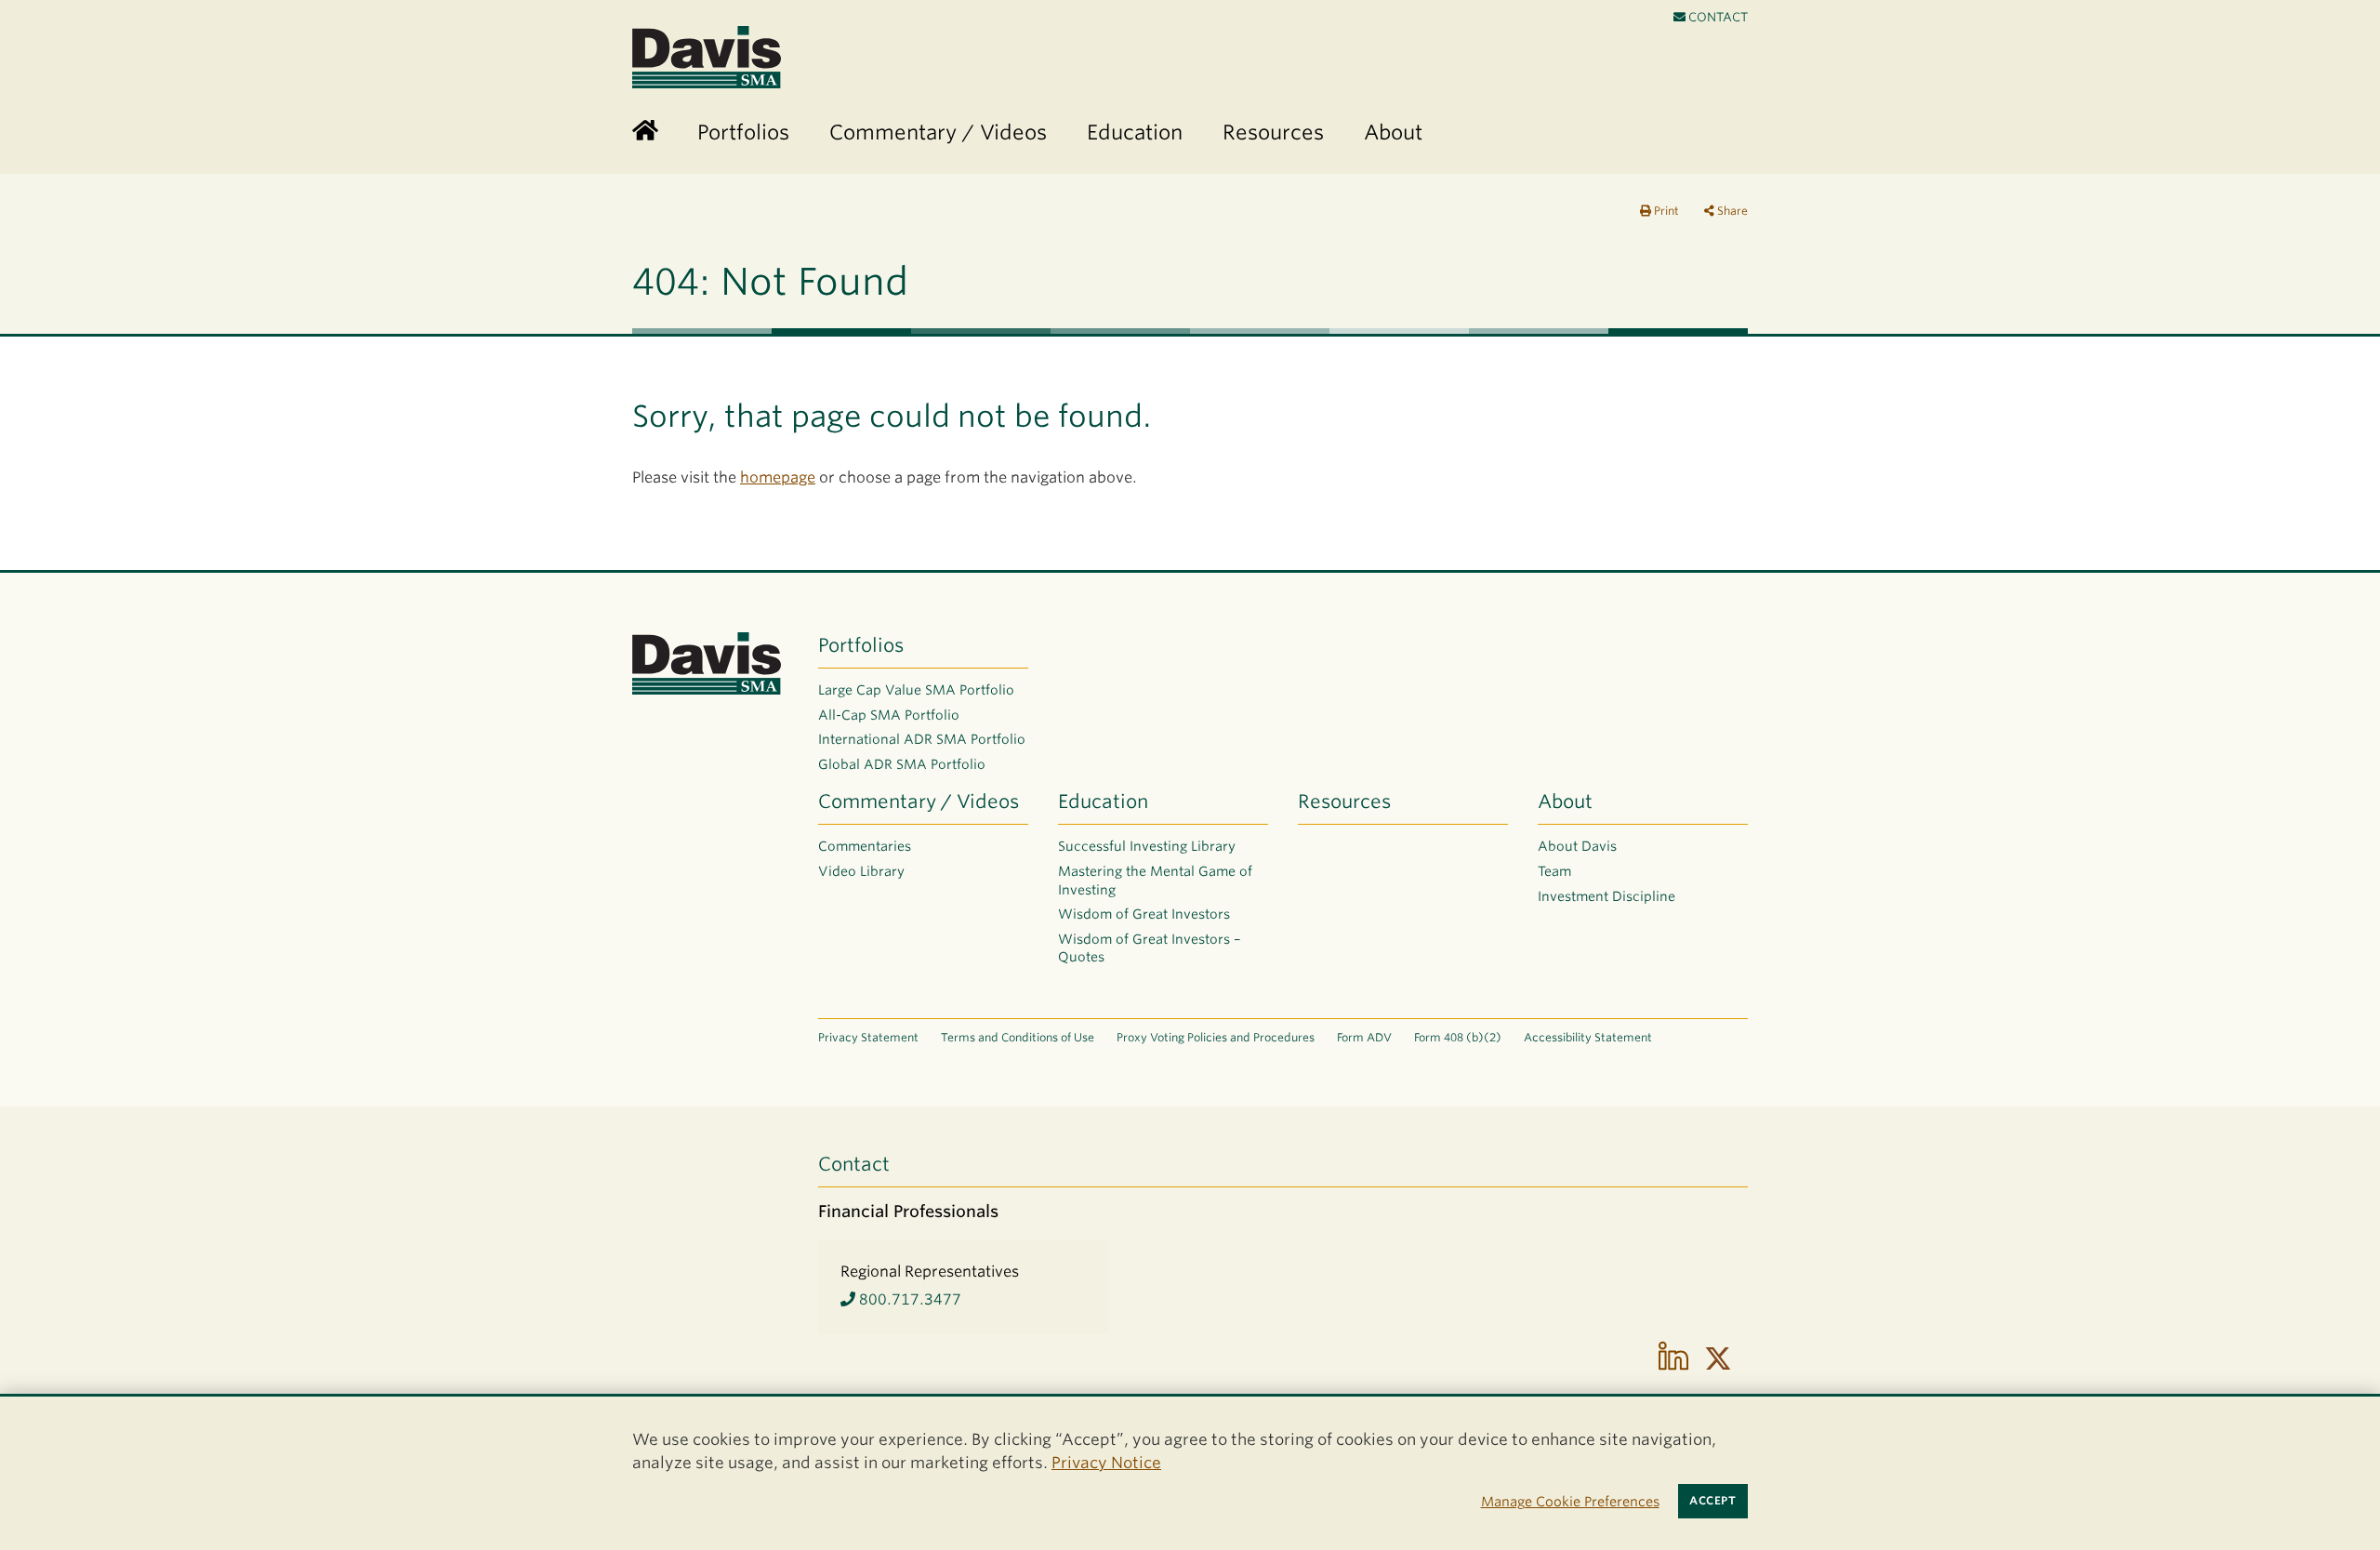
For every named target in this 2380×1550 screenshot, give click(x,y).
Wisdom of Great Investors (1144, 914)
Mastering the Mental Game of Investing (1155, 881)
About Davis (1577, 846)
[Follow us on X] (1718, 1358)
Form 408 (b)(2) (1458, 1037)
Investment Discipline (1606, 896)
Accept (1712, 1501)
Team (1554, 871)
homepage (778, 477)
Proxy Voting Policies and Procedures (1216, 1037)
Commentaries (865, 846)
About (1565, 801)
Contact (1717, 17)
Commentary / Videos (919, 801)
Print (1665, 211)
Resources (1344, 801)
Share (1731, 211)
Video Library (861, 871)
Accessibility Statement (1588, 1037)
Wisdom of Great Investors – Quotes (1150, 948)
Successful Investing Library (1147, 846)
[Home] (645, 132)
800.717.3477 (908, 1299)
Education (1103, 801)
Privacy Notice (1106, 1463)
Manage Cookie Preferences (1570, 1501)
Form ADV (1364, 1037)
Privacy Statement (868, 1037)
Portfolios (861, 645)
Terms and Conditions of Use (1018, 1037)
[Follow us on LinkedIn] (1673, 1358)
